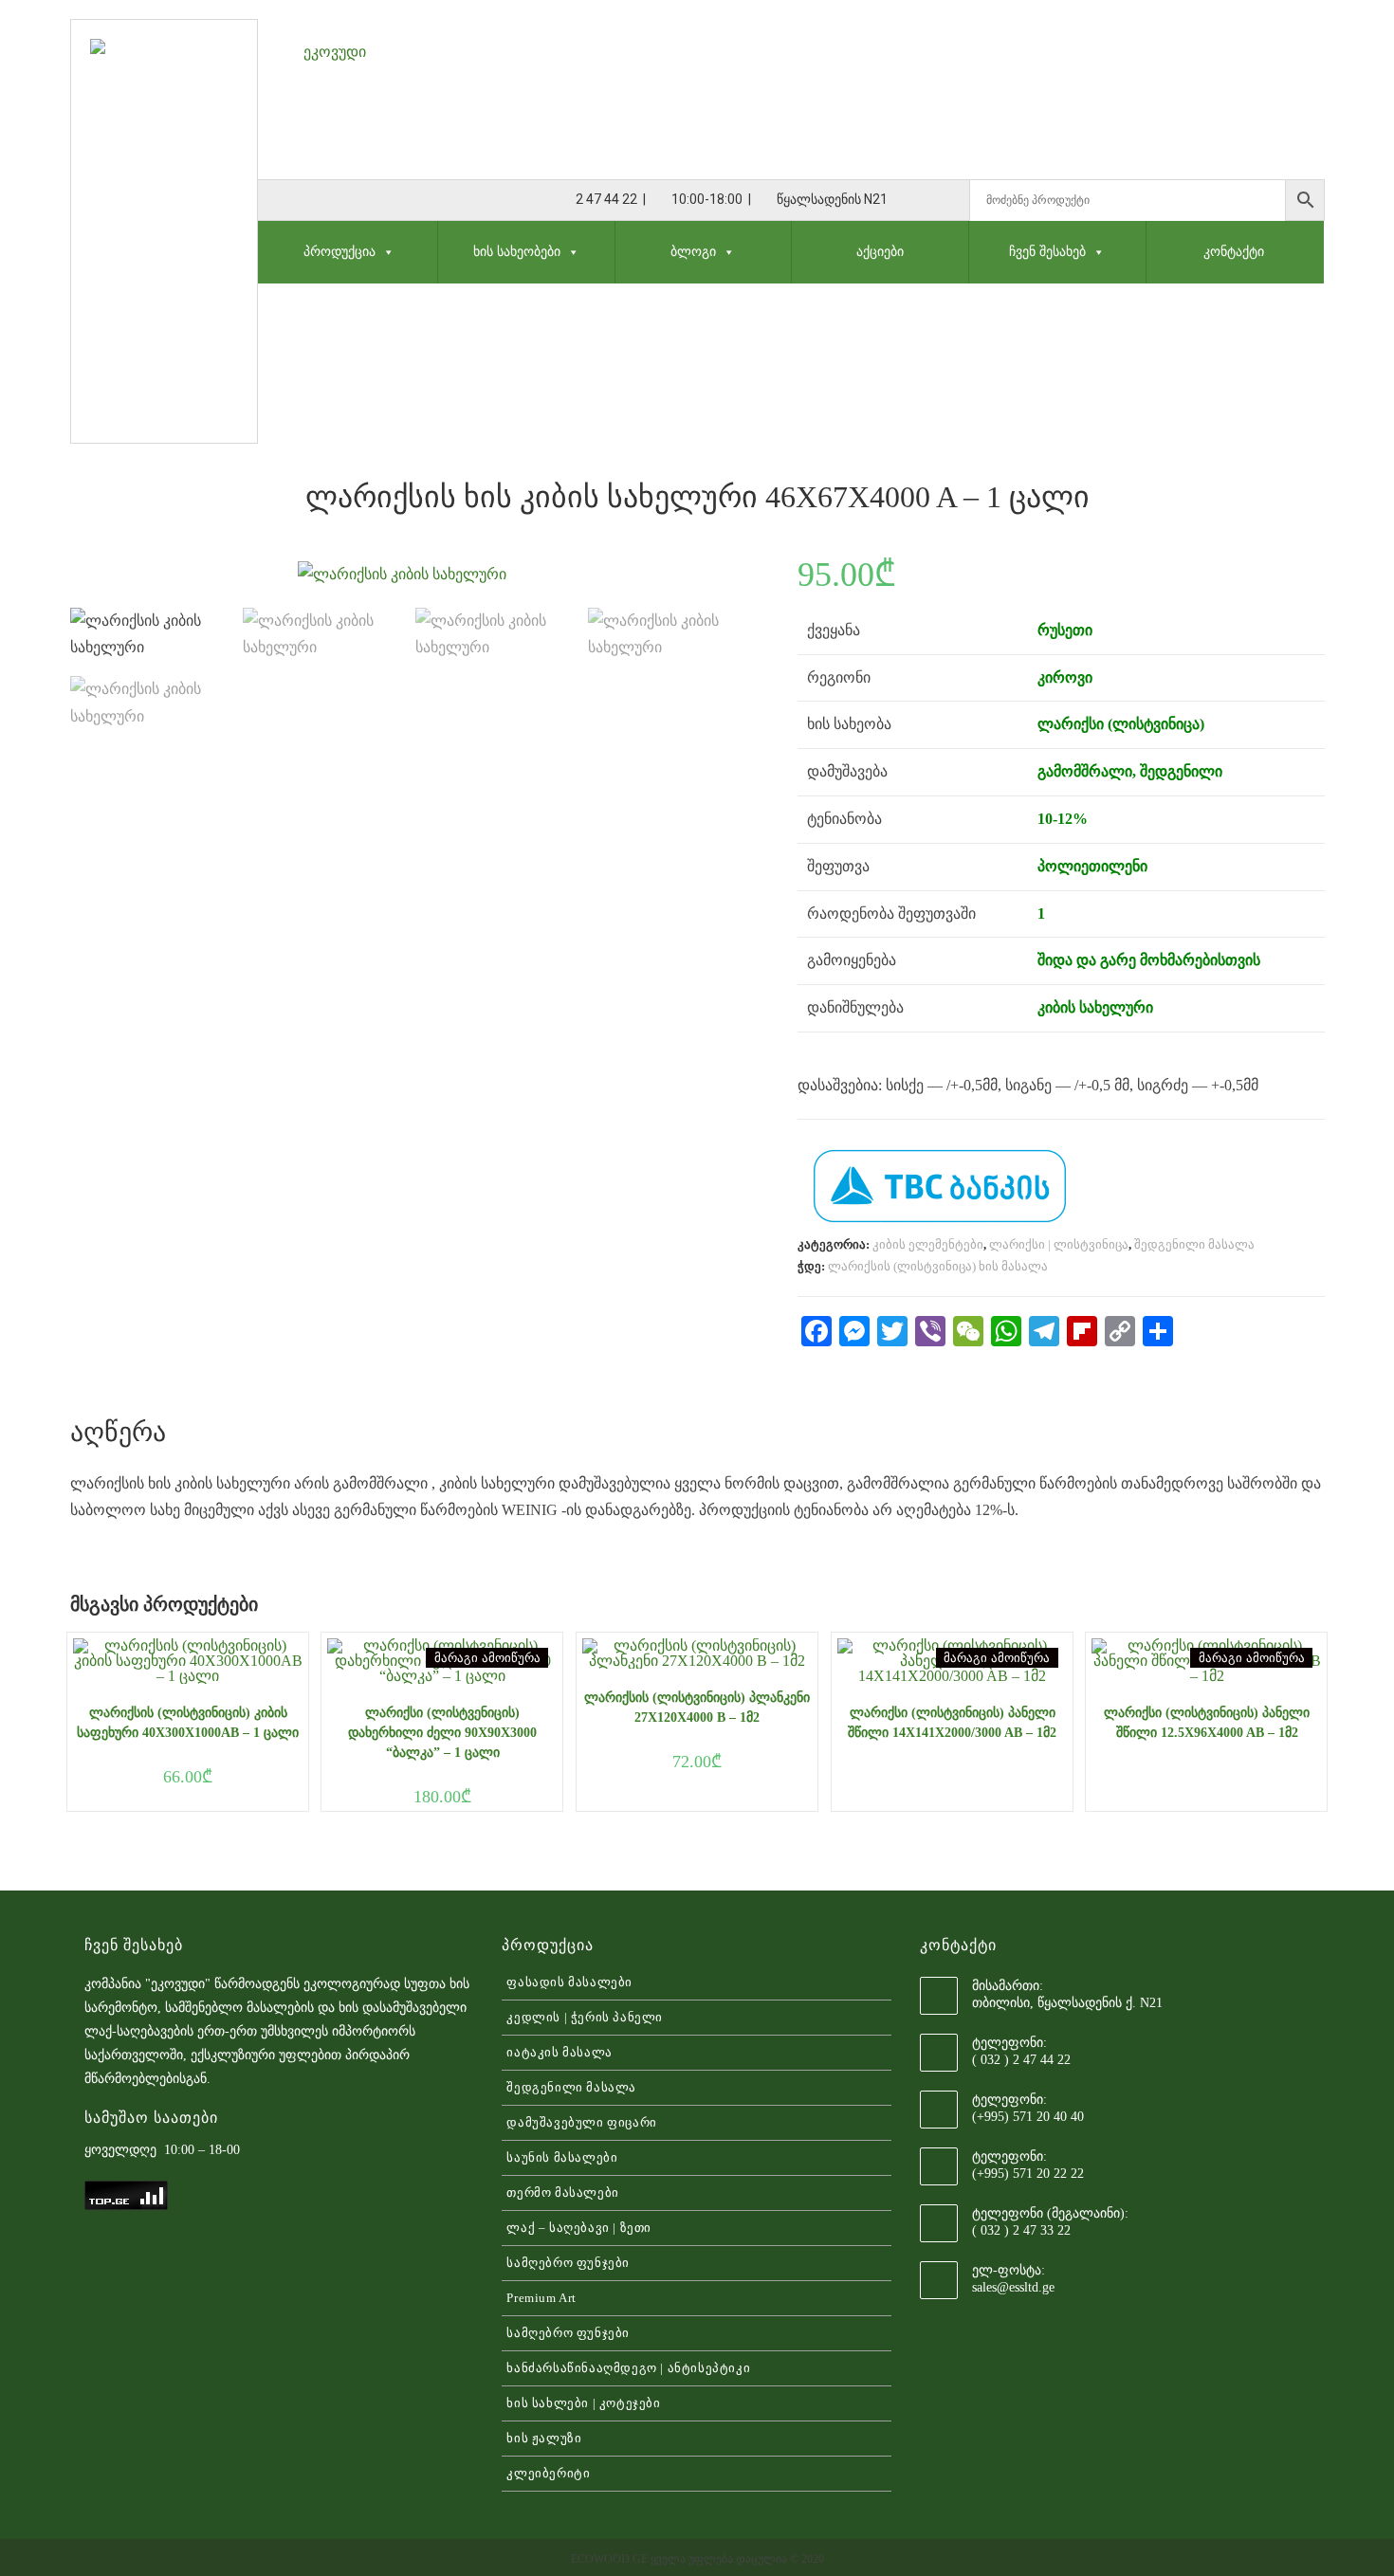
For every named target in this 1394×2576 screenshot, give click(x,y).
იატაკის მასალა (559, 2052)
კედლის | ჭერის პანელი (585, 2017)
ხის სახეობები (517, 252)
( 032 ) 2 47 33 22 (1021, 2230)
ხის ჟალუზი (544, 2438)
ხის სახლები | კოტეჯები (583, 2403)
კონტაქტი (1234, 252)
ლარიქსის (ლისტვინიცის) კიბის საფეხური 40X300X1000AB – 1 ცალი (188, 1723)
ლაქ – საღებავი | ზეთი (579, 2228)
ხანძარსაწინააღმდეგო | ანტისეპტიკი (628, 2368)
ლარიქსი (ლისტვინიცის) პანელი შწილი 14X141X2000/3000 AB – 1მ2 (952, 1723)
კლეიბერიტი (548, 2473)
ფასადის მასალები (569, 1982)
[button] (385, 252)
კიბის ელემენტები (928, 1244)
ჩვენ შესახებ (1047, 252)
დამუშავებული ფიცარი (581, 2122)
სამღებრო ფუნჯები (568, 2263)
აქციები (880, 252)
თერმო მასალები (562, 2192)
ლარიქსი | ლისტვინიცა (1059, 1244)
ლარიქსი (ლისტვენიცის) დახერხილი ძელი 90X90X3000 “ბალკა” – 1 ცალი (442, 1733)
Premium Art (541, 2298)
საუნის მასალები (562, 2157)
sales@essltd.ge (1013, 2287)
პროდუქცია (339, 252)
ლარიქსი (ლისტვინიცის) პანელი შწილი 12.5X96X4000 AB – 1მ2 (1207, 1723)
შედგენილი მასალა (1194, 1244)
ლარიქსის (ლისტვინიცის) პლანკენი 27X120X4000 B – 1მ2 (697, 1708)
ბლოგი (693, 252)
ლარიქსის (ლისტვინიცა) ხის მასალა (938, 1266)
